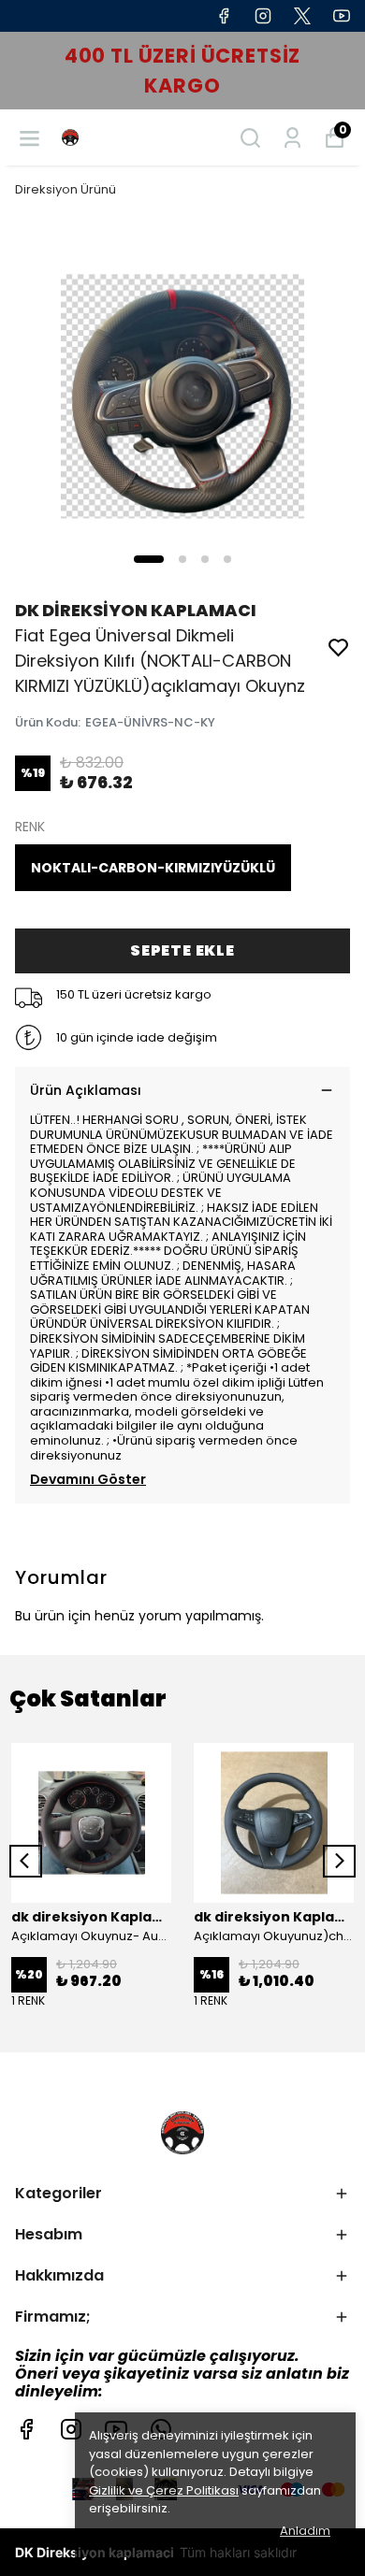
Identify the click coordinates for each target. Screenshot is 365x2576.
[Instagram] (71, 2429)
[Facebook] (26, 2429)
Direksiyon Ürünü (66, 189)
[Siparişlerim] (292, 138)
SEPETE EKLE (182, 950)
